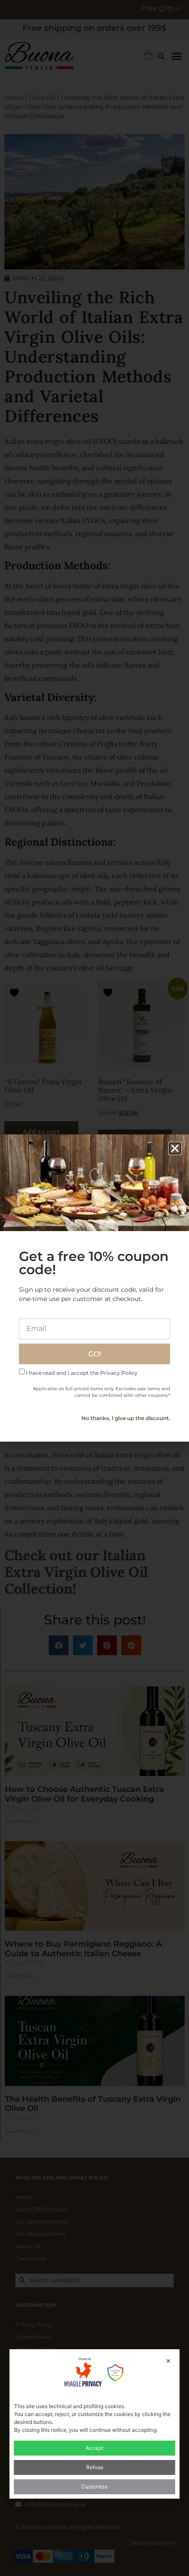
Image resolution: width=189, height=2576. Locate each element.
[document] (94, 1288)
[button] (175, 1148)
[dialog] (95, 2424)
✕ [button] (168, 2361)
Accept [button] (94, 2448)
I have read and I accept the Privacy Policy (82, 1373)
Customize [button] (94, 2487)
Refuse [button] (95, 2467)
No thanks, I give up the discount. (126, 1418)
